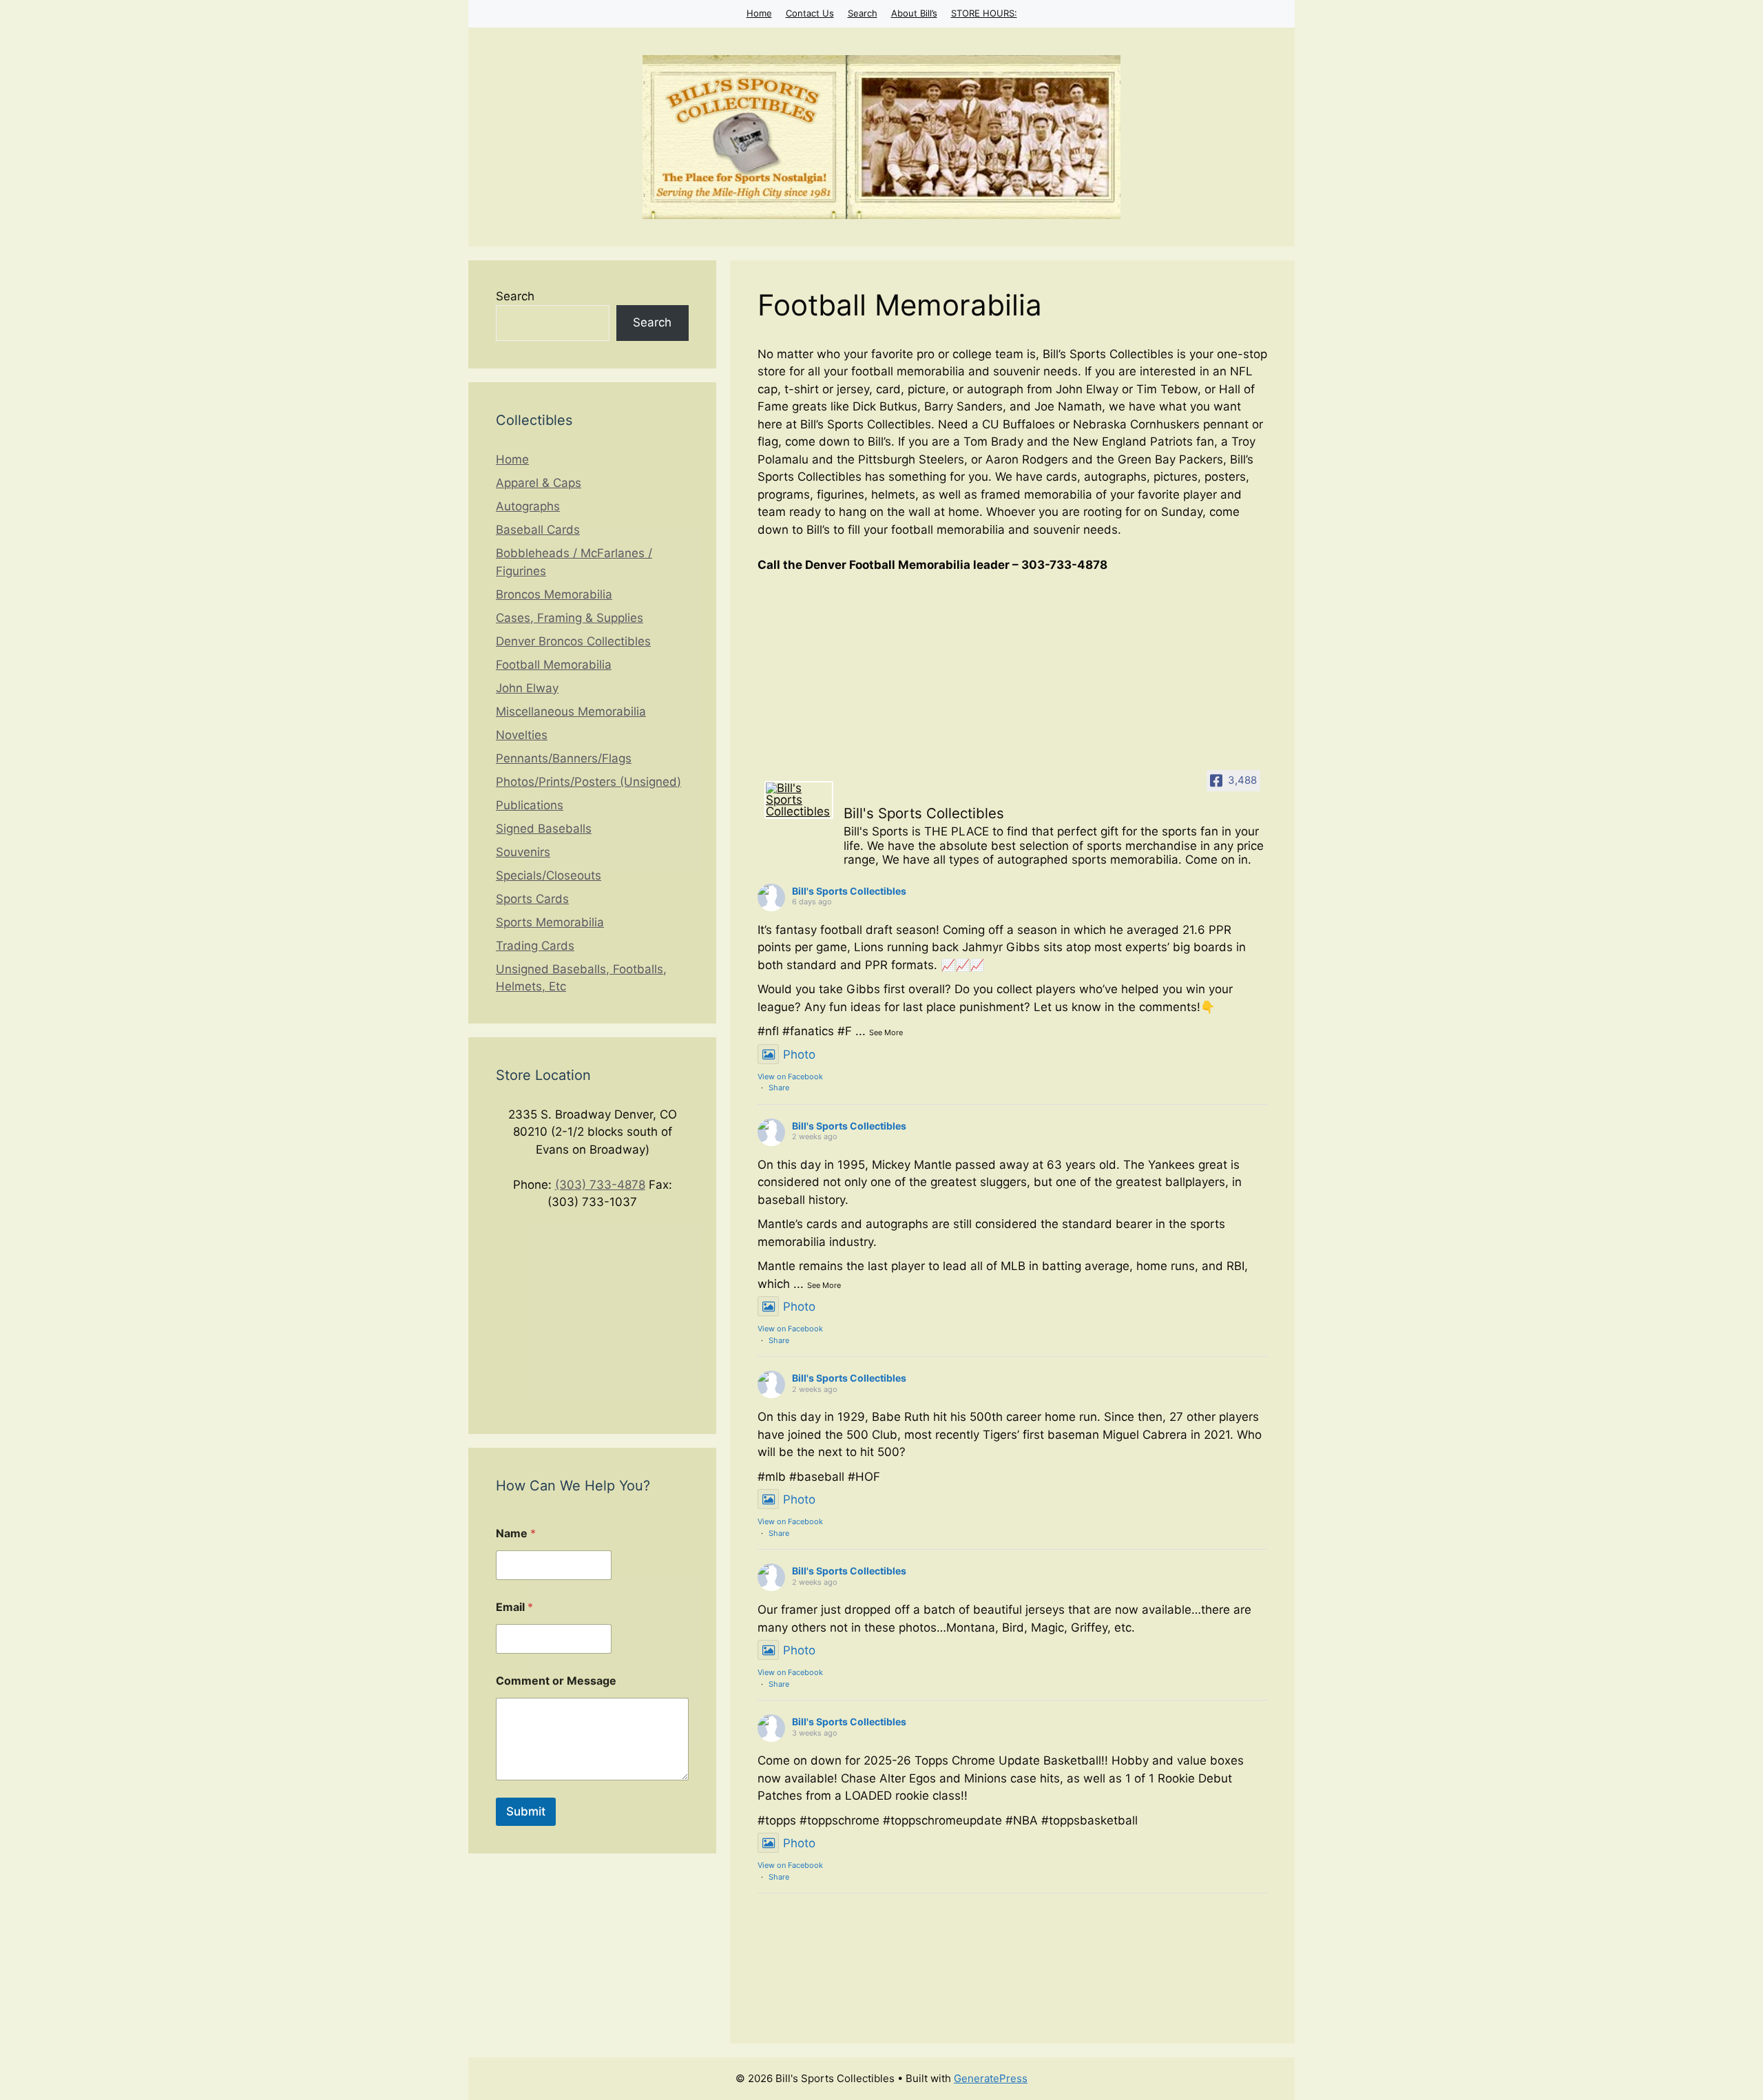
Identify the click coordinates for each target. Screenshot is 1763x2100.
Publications (530, 805)
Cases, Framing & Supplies (570, 618)
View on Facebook (790, 1077)
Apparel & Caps (539, 483)
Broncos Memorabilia (554, 594)
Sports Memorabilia (550, 922)
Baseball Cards (538, 530)
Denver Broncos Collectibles (573, 641)
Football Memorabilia (554, 665)
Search (863, 13)
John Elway (527, 688)
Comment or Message (556, 1681)
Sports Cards (532, 899)
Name (516, 1534)
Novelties (522, 735)
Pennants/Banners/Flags (564, 758)
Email (514, 1607)
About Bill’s (914, 13)
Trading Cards (535, 946)
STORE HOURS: (984, 13)
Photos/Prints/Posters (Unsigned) (588, 782)
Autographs (528, 506)
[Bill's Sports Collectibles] (799, 800)
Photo (799, 1054)
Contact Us (810, 13)
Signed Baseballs (544, 829)
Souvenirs (523, 852)
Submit (526, 1811)
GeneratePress (991, 2078)
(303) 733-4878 (600, 1185)
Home (759, 13)
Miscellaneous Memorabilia (571, 711)
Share (779, 1088)
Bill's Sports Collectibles (849, 891)
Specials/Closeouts (549, 875)
